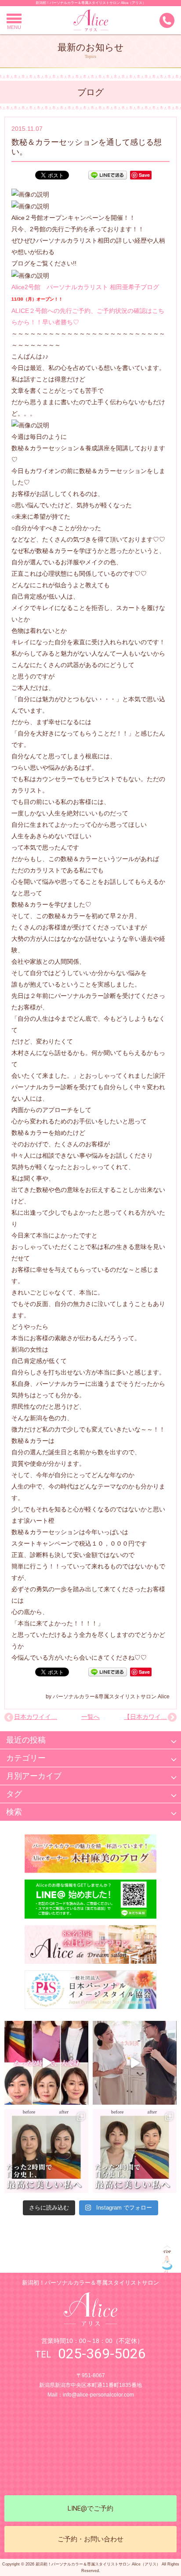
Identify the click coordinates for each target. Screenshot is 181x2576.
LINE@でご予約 (90, 2508)
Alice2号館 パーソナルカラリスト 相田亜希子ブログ (85, 287)
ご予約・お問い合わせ (90, 2539)
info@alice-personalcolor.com (98, 2395)
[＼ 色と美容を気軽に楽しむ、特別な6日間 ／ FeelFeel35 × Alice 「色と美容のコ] (135, 2063)
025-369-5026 (102, 2354)
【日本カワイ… (145, 1717)
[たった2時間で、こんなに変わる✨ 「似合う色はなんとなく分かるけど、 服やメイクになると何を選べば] (46, 2063)
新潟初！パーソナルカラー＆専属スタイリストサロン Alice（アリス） (91, 3)
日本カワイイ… (36, 1717)
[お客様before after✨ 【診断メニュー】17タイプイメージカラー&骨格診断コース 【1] (46, 2151)
